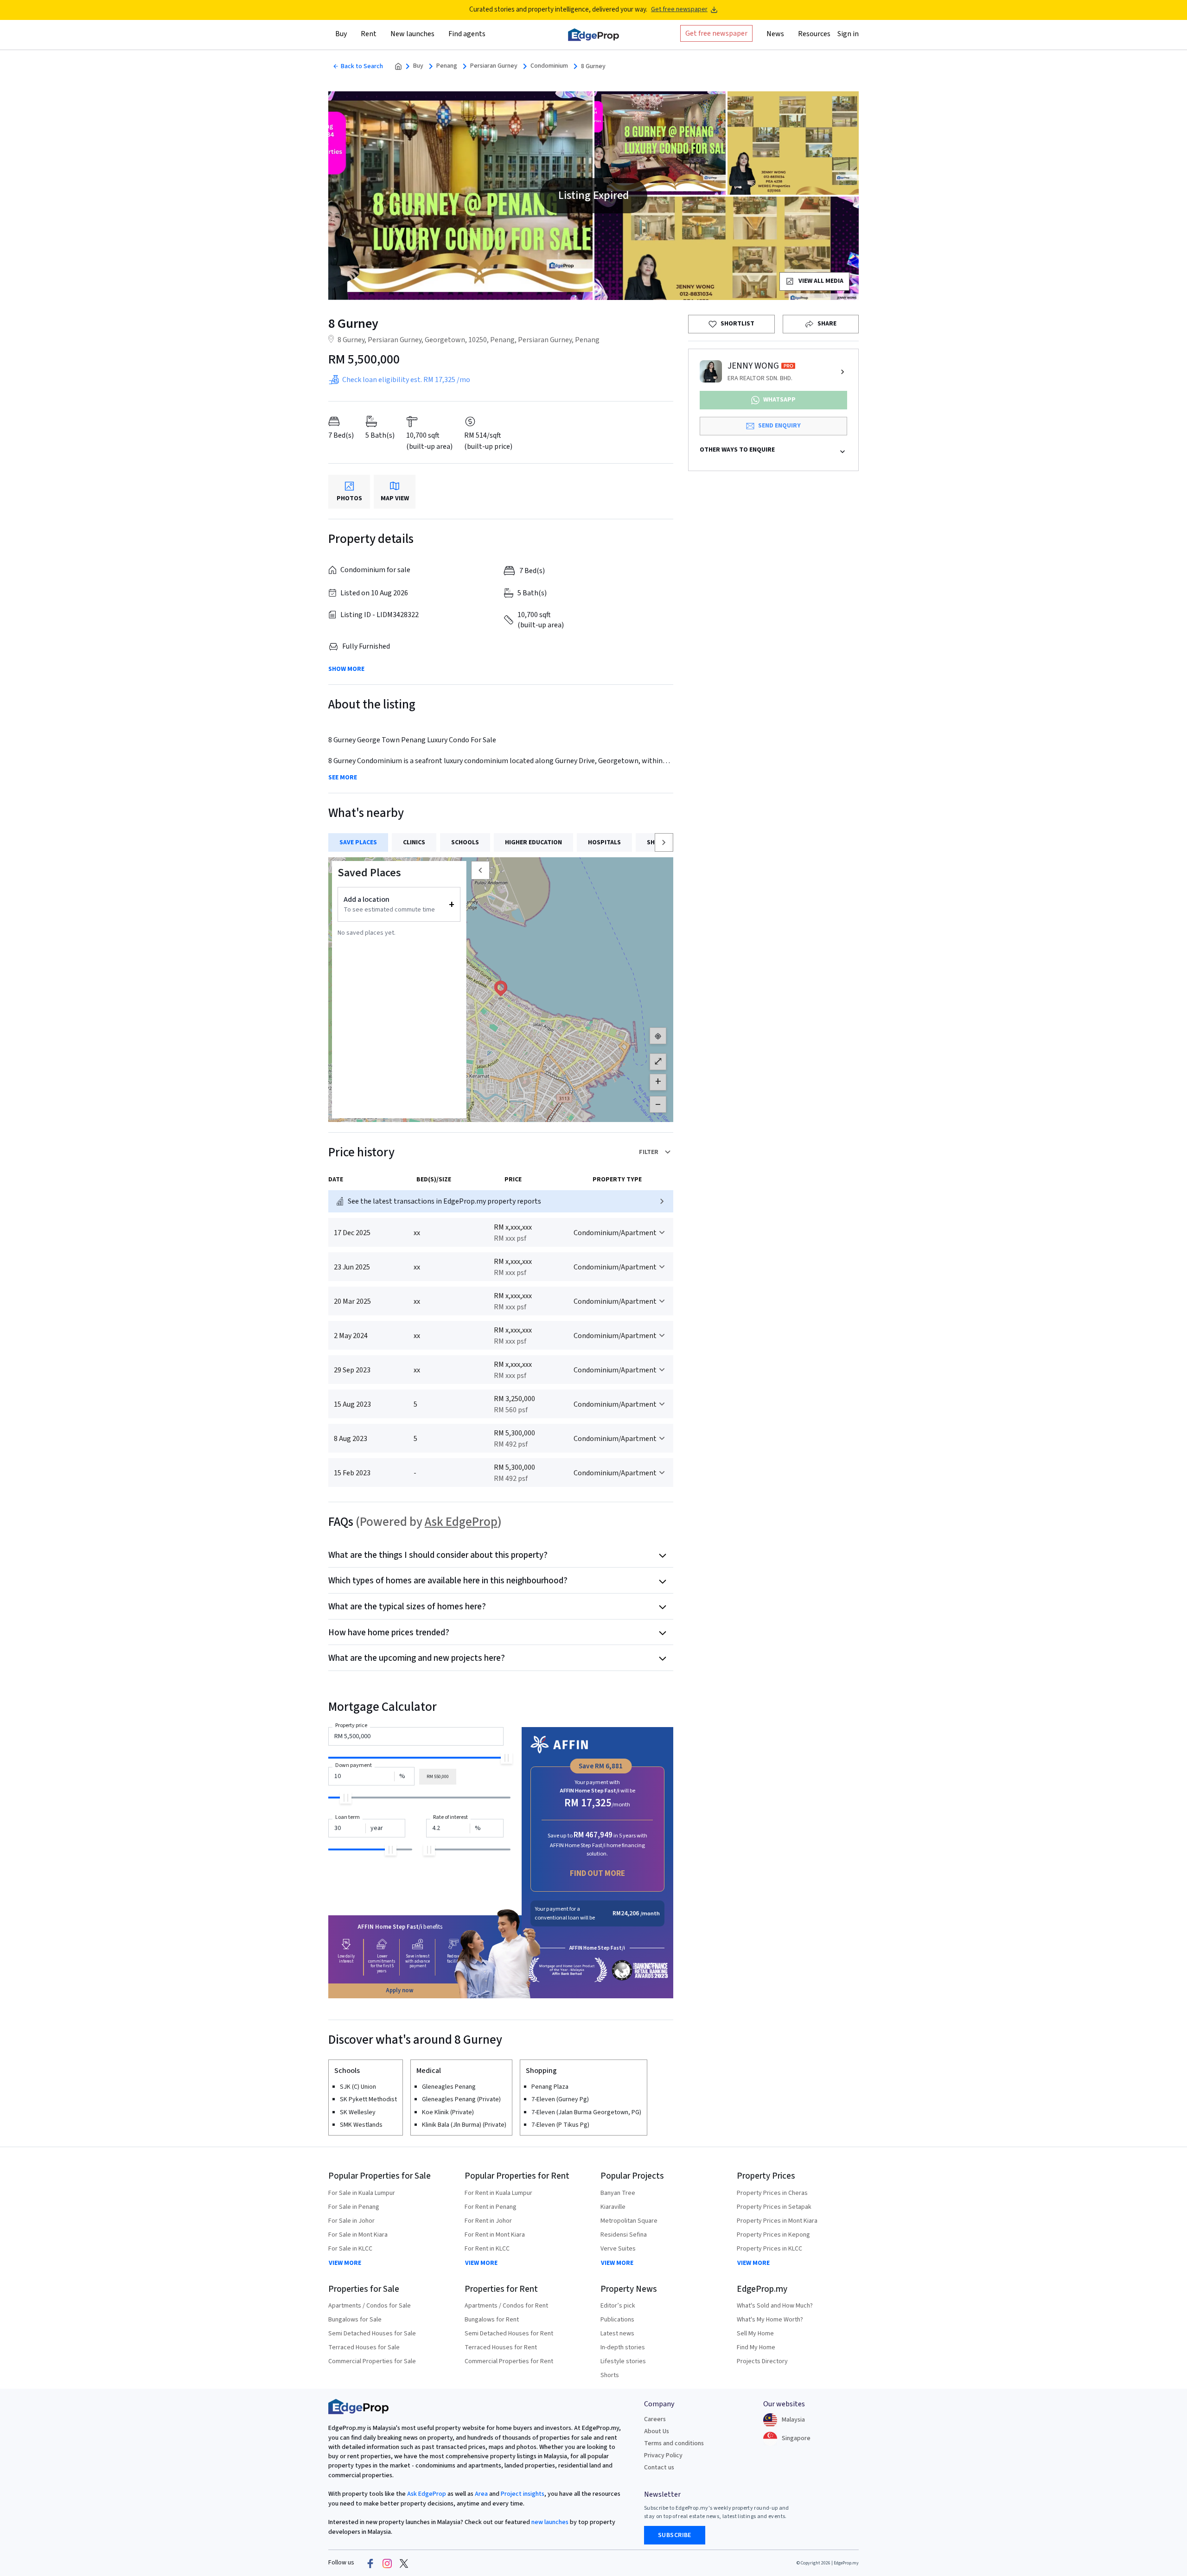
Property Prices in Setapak (774, 2207)
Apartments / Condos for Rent (506, 2306)
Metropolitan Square (629, 2221)
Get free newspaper (679, 10)
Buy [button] (341, 34)
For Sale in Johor (351, 2221)
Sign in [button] (848, 34)
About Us (657, 2431)
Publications (617, 2320)
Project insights (522, 2494)
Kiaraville (613, 2207)
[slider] (507, 1758)
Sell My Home (755, 2334)
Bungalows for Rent (492, 2320)
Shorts (610, 2375)
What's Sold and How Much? (775, 2306)
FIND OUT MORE (597, 1873)
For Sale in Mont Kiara (358, 2235)
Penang (447, 66)
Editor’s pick (618, 2306)
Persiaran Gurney (494, 66)
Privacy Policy (663, 2455)
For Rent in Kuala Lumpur (498, 2193)
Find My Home (756, 2347)
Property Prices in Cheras (772, 2193)
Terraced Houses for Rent (501, 2347)
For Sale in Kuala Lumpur (362, 2193)
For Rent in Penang (491, 2207)
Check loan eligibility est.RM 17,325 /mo (406, 380)
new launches (550, 2522)
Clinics (414, 842)
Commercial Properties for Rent (509, 2361)
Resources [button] (814, 34)
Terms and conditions (674, 2443)
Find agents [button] (467, 34)
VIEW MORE (345, 2263)
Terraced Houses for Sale (364, 2347)
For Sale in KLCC (350, 2249)
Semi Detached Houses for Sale (372, 2334)
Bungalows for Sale (355, 2320)
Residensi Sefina (624, 2235)
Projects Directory (762, 2361)
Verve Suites (618, 2249)
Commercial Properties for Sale (372, 2361)
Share (827, 324)
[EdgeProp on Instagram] (387, 2563)
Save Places (358, 842)
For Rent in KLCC (487, 2249)
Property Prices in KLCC (769, 2249)
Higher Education (533, 842)
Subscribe (675, 2535)
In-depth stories (623, 2347)
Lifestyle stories (623, 2361)
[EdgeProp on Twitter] (404, 2563)
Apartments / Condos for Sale (370, 2306)
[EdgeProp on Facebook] (370, 2563)
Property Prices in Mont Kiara (777, 2221)
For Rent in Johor (488, 2221)
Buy (418, 66)
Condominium (549, 66)
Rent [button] (369, 34)
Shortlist (737, 324)
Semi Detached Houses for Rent (509, 2334)
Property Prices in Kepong (773, 2235)
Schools (465, 842)
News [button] (775, 34)
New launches (412, 34)
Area (481, 2494)
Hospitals (604, 842)
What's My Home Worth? (770, 2320)
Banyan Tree (618, 2193)
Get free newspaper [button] (716, 33)
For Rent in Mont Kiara (495, 2235)
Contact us (659, 2468)
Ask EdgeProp (461, 1522)
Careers (655, 2419)
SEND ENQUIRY (779, 426)
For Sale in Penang (354, 2207)
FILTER (649, 1152)
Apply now (400, 1990)
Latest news (617, 2334)
